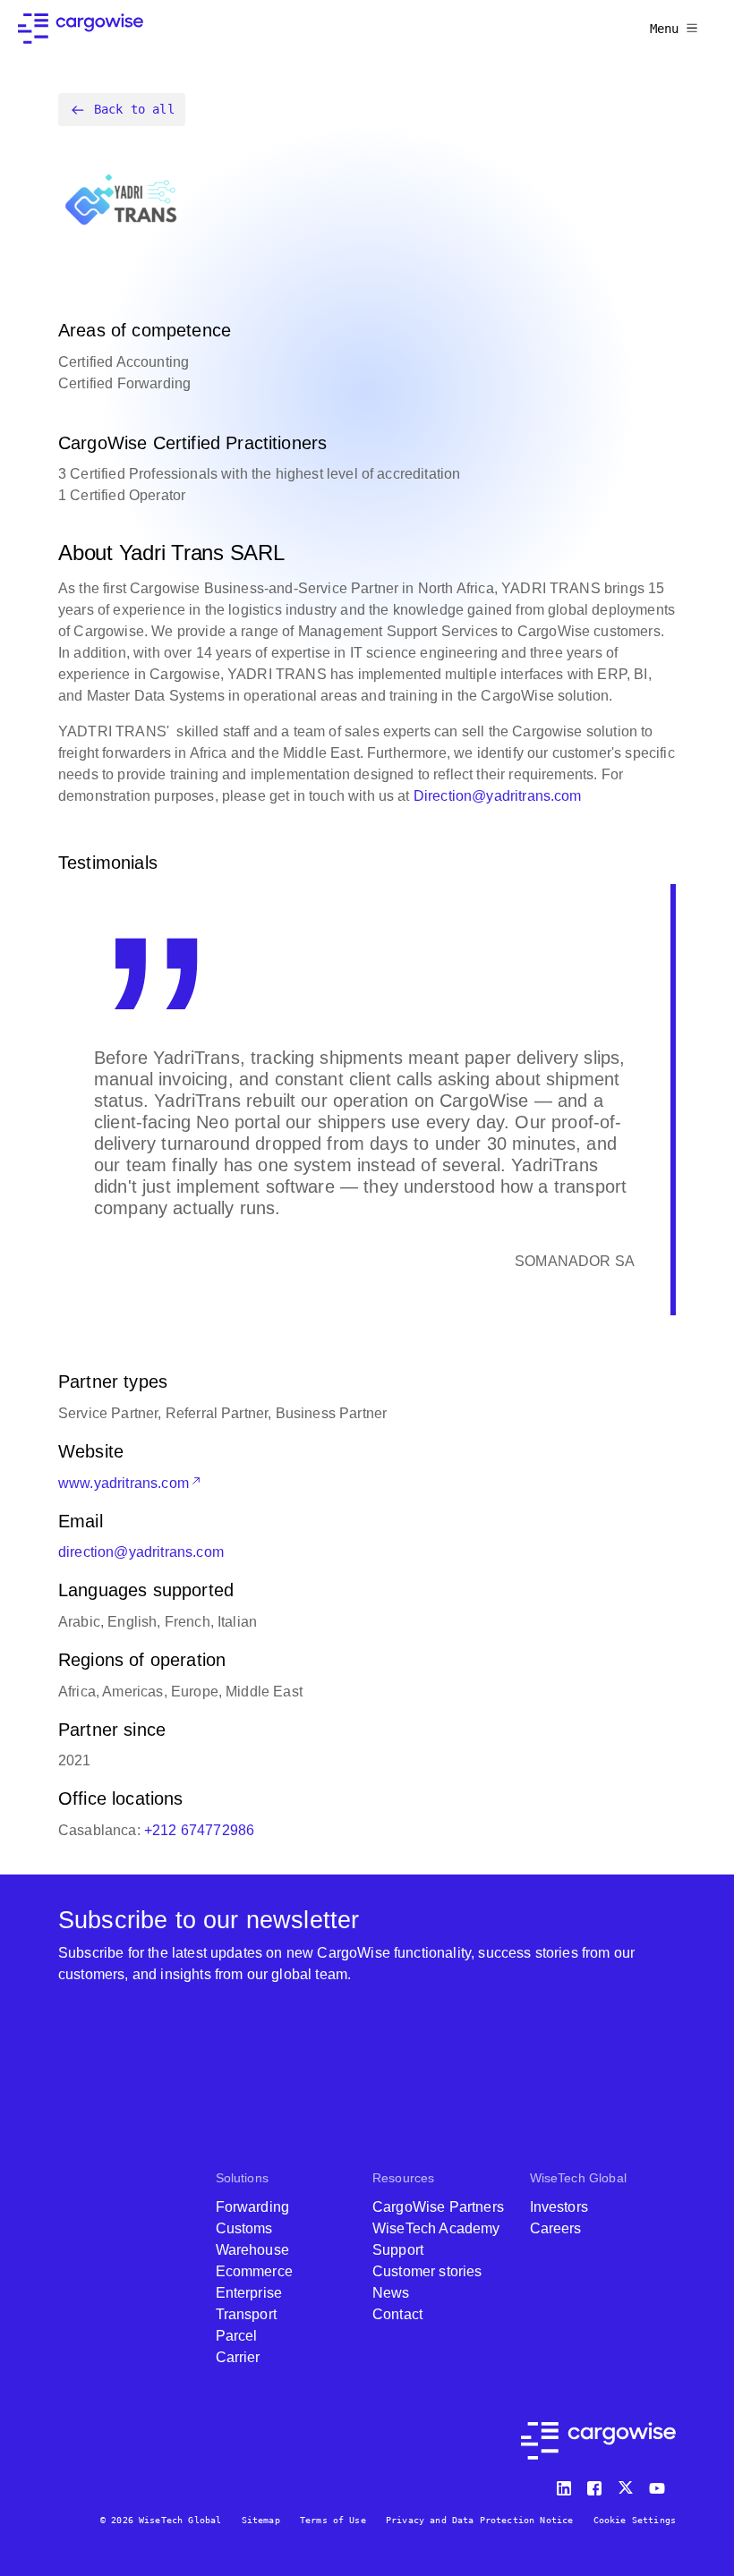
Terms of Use (333, 2520)
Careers (556, 2228)
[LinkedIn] (567, 2484)
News (391, 2293)
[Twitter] (627, 2484)
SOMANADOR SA (575, 1261)
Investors (559, 2207)
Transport (246, 2314)
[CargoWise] (81, 29)
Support (398, 2250)
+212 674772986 (199, 1830)
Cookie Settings (635, 2520)
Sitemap (261, 2520)
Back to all (134, 109)
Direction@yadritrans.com (498, 796)
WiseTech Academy (436, 2228)
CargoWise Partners (438, 2207)
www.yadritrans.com (124, 1483)
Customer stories (427, 2271)
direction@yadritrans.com (141, 1552)
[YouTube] (661, 2484)
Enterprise (249, 2293)
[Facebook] (597, 2484)
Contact (397, 2314)
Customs (244, 2228)
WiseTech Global (578, 2178)
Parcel (237, 2336)
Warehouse (252, 2250)
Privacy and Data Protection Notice (479, 2520)
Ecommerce (254, 2271)
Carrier (238, 2357)
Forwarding (253, 2207)
